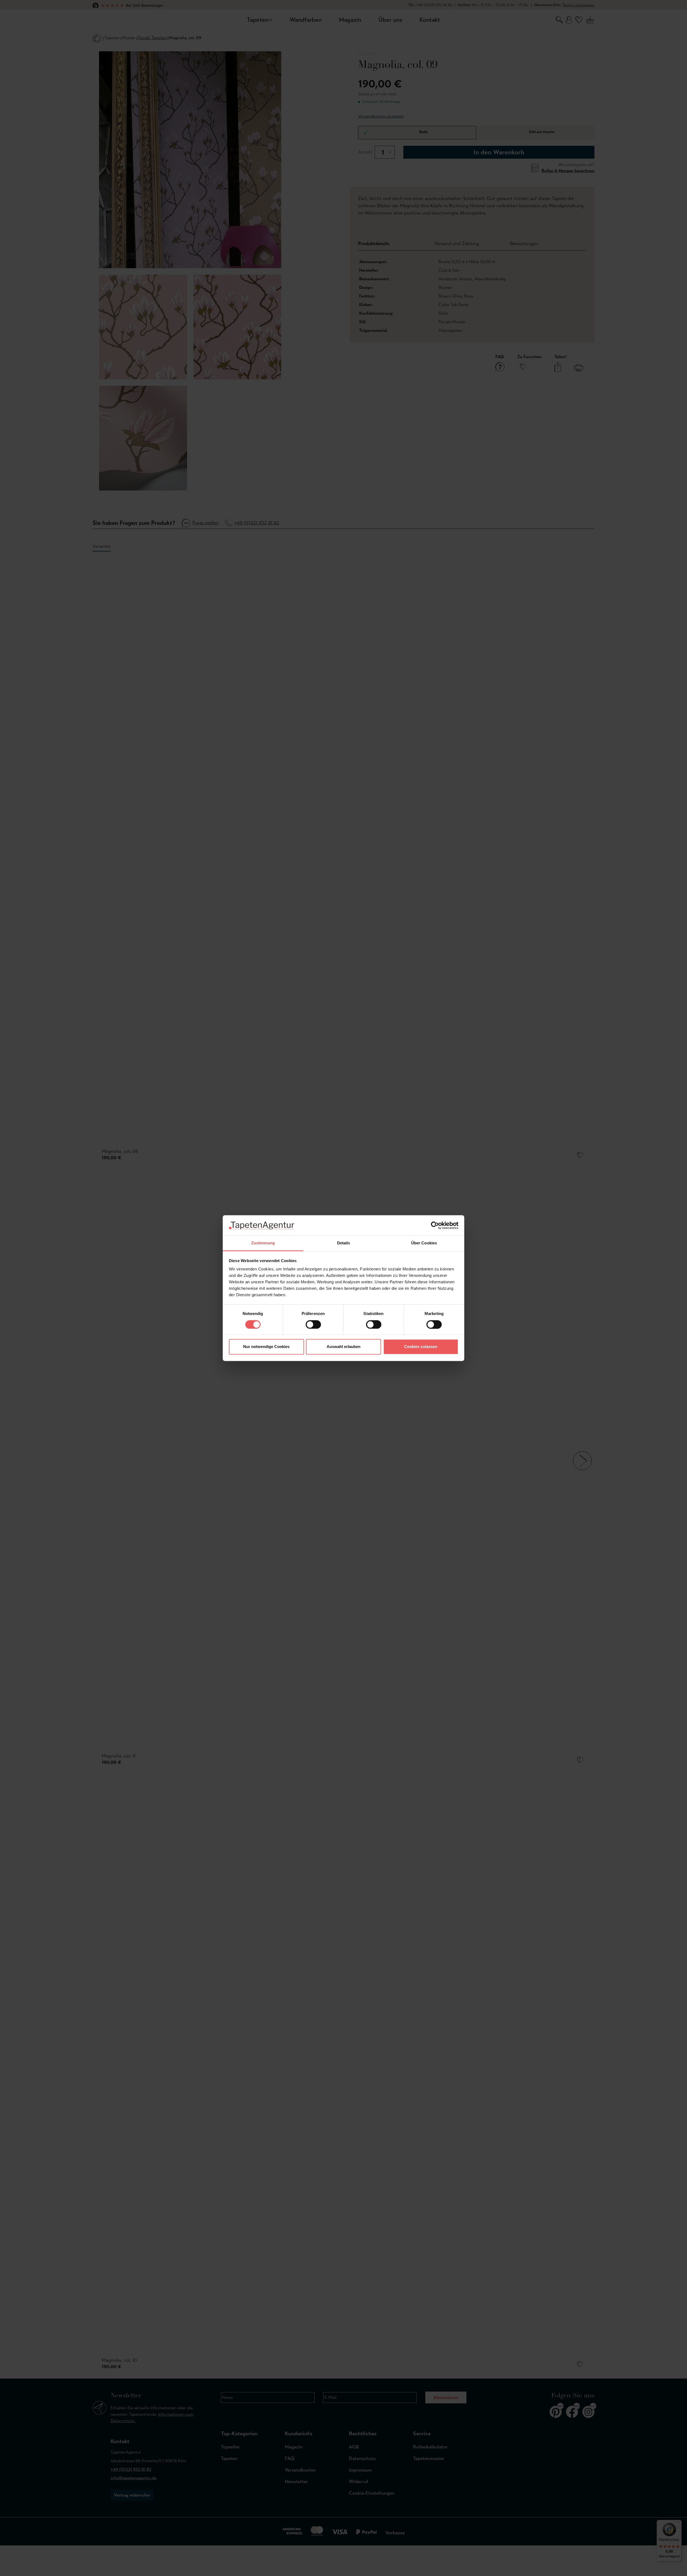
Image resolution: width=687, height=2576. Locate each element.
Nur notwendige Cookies (266, 1347)
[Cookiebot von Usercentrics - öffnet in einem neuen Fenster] (435, 1225)
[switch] (313, 1324)
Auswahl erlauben (343, 1347)
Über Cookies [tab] (424, 1243)
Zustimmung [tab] (263, 1243)
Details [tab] (344, 1243)
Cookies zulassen (421, 1347)
